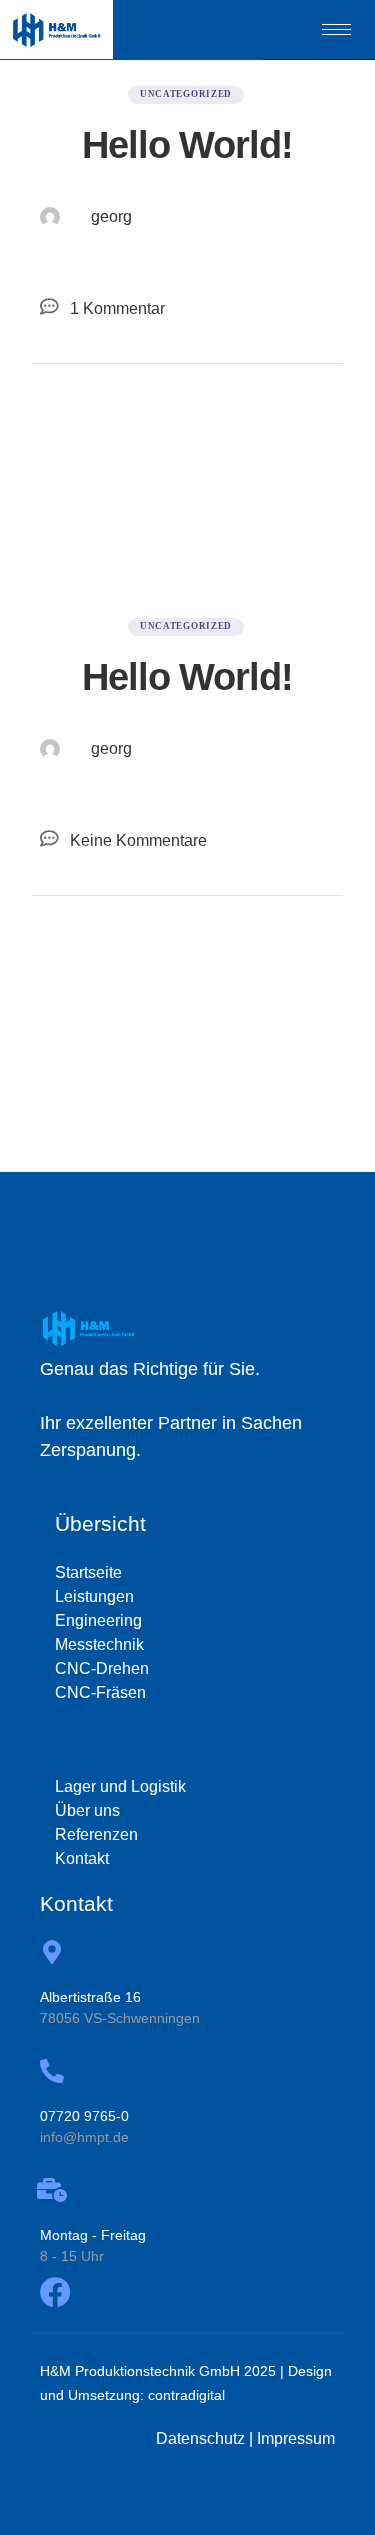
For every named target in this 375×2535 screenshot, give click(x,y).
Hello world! (187, 145)
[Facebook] (55, 2292)
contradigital (186, 2395)
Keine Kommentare (138, 840)
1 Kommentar (117, 308)
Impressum (296, 2438)
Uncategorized (186, 94)
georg (111, 216)
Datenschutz (200, 2438)
